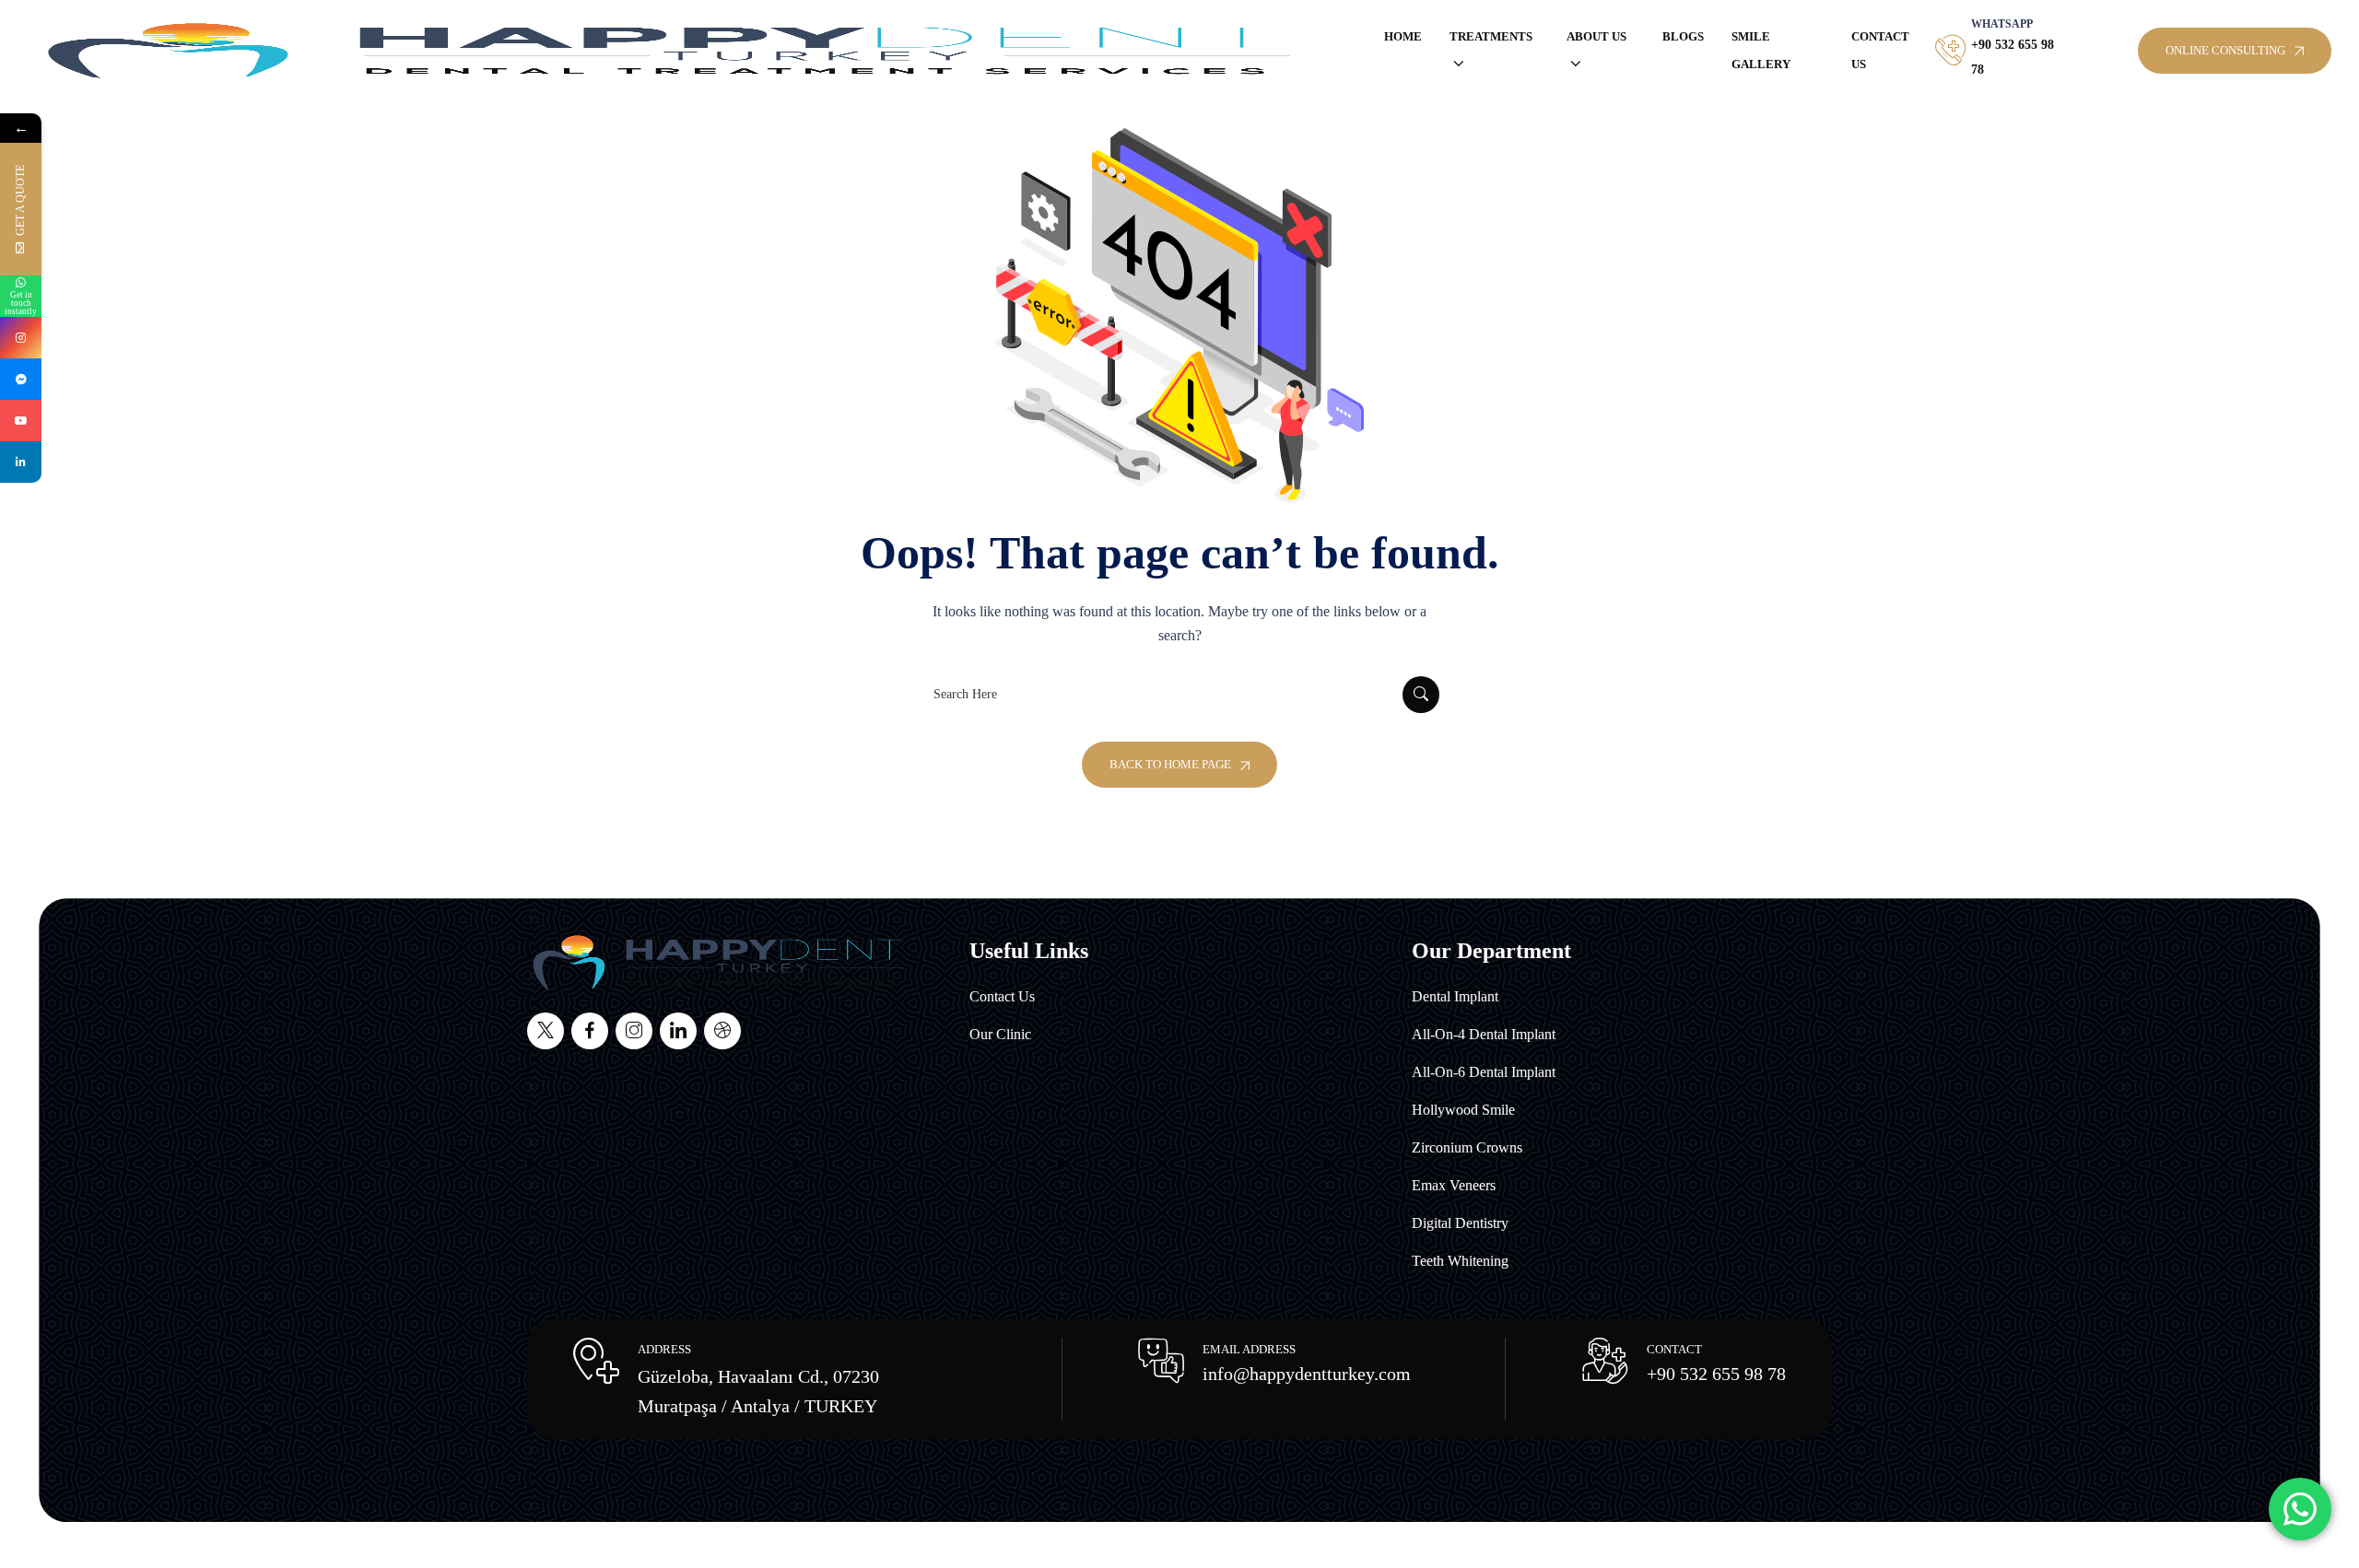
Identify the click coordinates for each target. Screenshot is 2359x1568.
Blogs (1683, 36)
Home (1403, 36)
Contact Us (1880, 50)
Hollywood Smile (1463, 1110)
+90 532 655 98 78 (1716, 1374)
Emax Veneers (1454, 1185)
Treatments (1491, 36)
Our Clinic (1000, 1034)
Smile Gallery (1761, 50)
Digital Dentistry (1460, 1223)
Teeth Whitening (1460, 1261)
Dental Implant (1455, 996)
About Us (1596, 36)
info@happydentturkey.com (1307, 1374)
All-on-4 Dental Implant (1484, 1034)
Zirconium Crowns (1467, 1147)
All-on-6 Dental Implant (1484, 1072)
